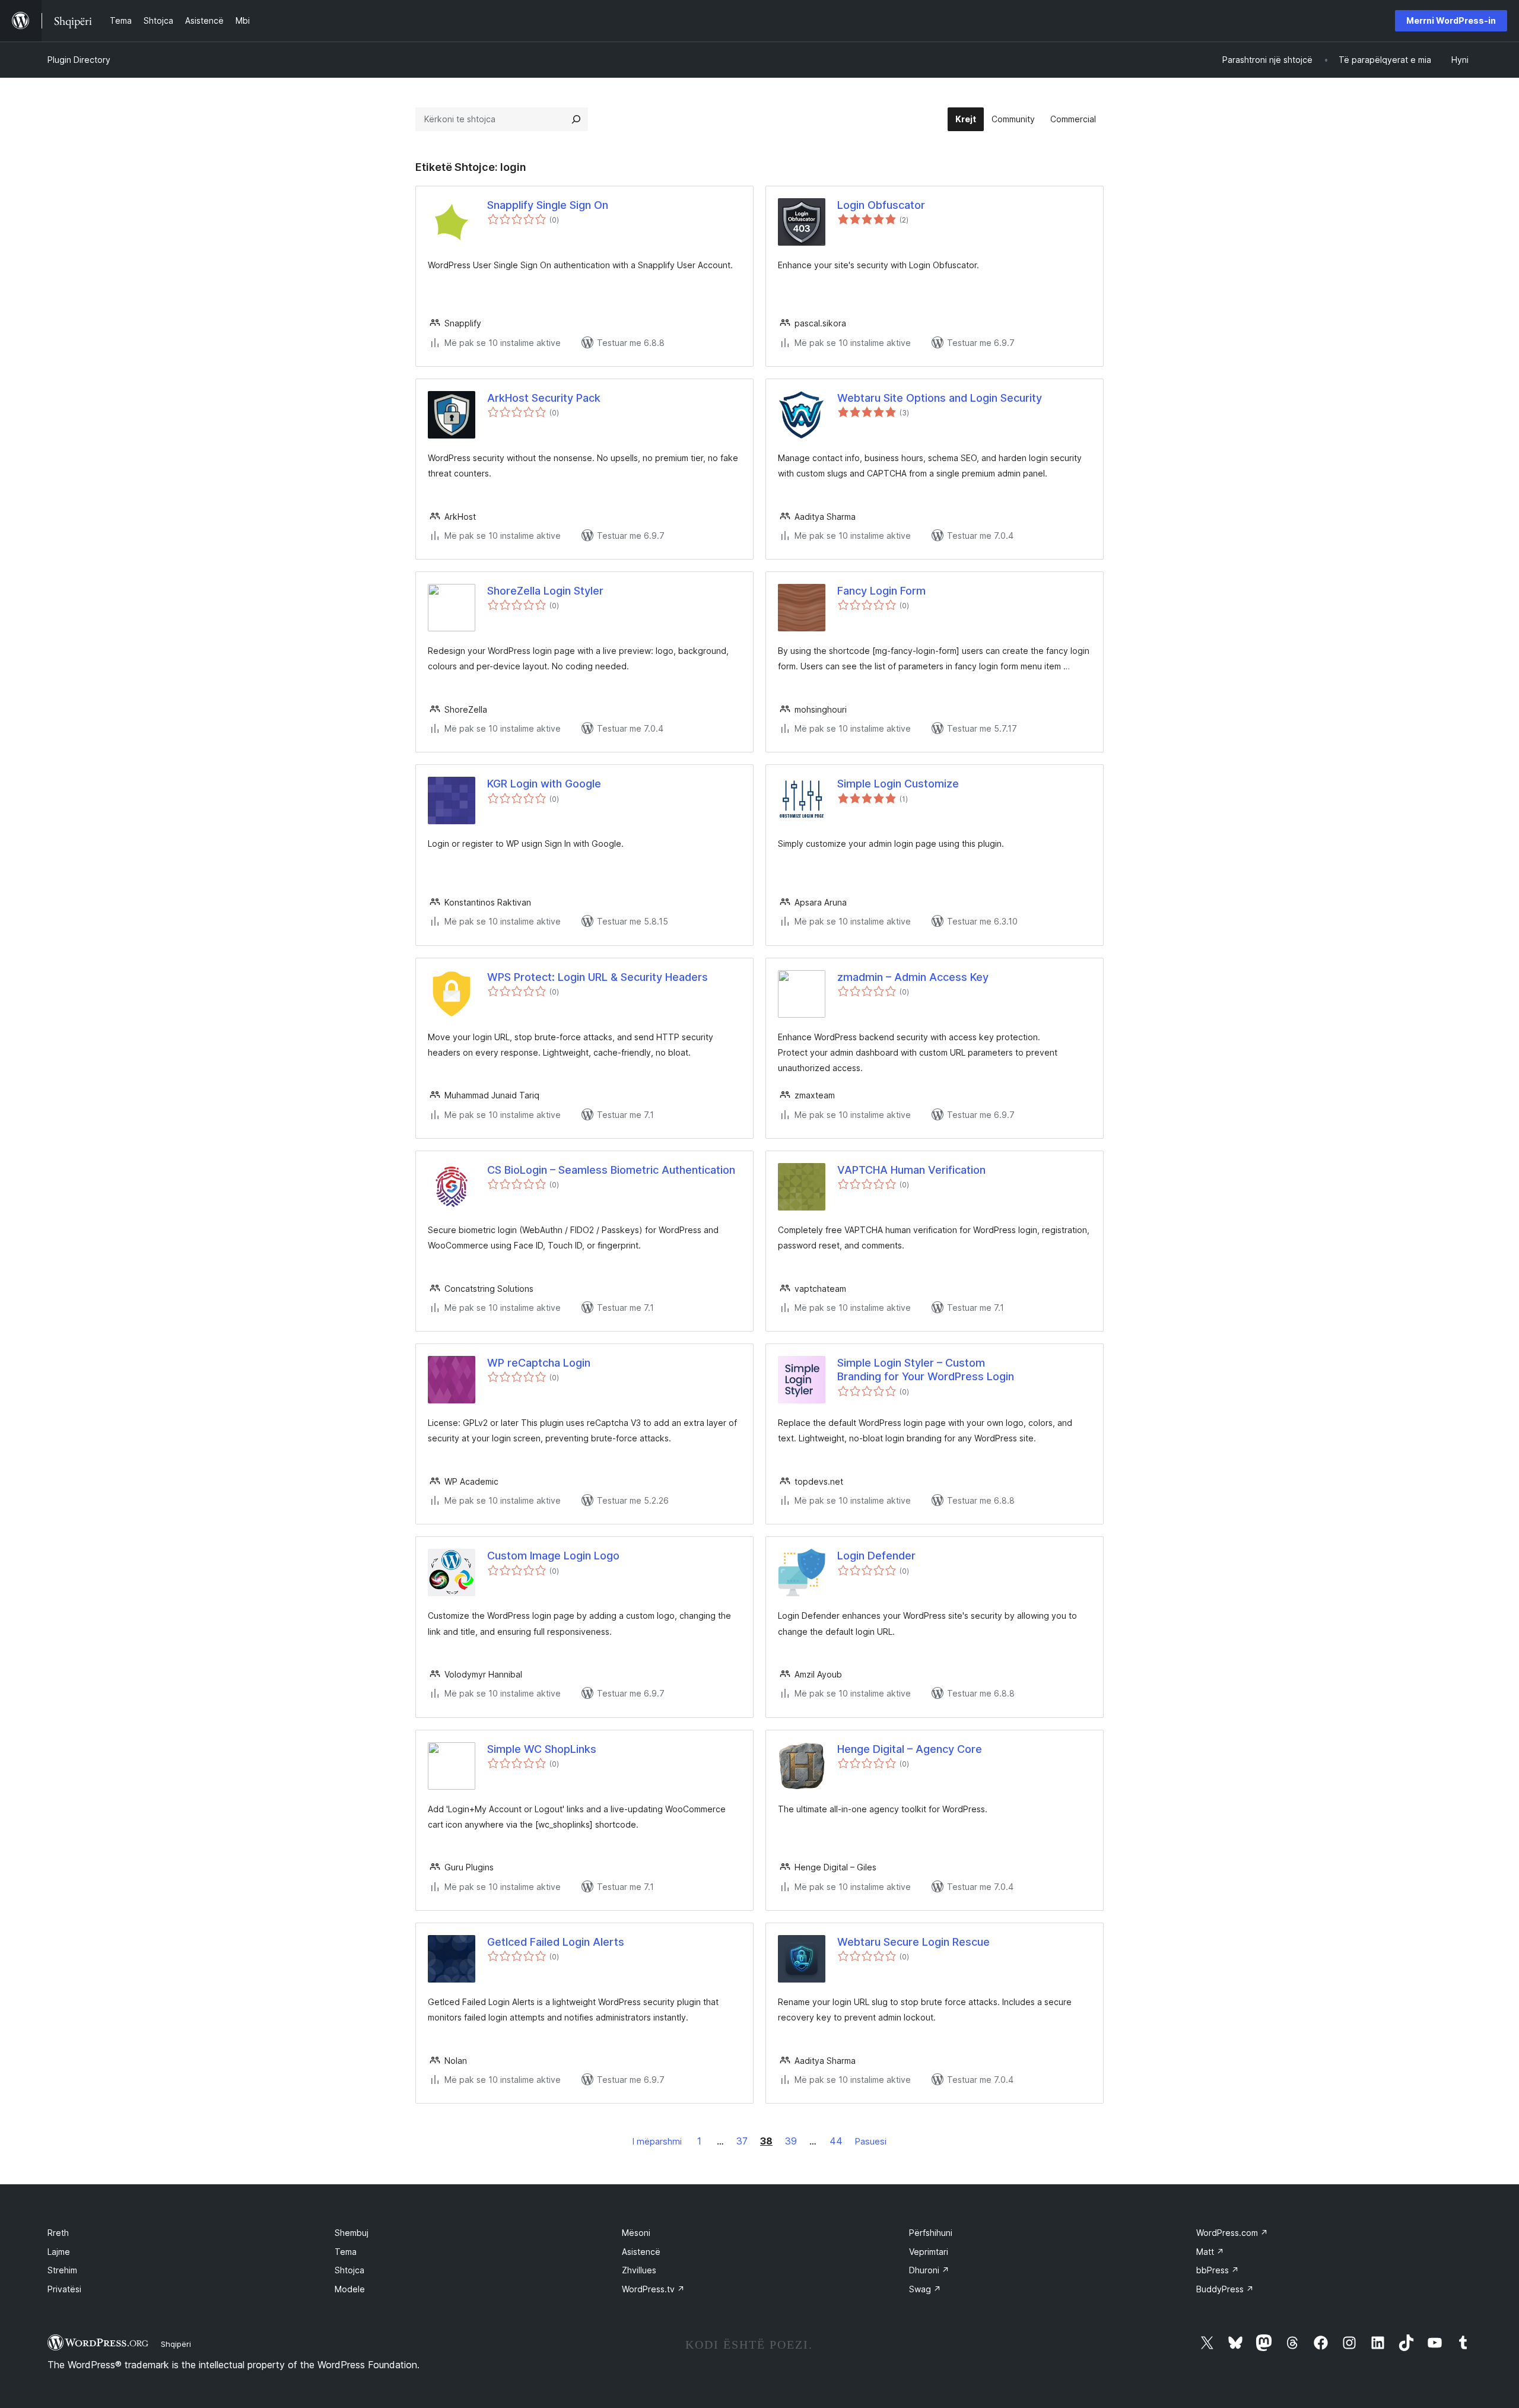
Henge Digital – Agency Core (910, 1749)
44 (836, 2141)
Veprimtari (929, 2252)
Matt (1210, 2252)
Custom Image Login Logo (553, 1556)
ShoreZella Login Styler (545, 591)
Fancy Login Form (881, 591)
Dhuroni (929, 2270)
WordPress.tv (653, 2289)
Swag (925, 2289)
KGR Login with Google (544, 784)
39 (791, 2141)
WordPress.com (1232, 2233)
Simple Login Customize (898, 784)
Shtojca (349, 2270)
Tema (346, 2252)
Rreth (58, 2233)
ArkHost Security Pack (544, 398)
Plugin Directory (79, 60)
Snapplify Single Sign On (548, 205)
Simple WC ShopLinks (542, 1749)
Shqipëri (176, 2344)
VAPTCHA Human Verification (911, 1170)
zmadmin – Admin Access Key (913, 977)
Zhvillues (639, 2270)
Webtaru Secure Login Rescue (913, 1942)
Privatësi (64, 2289)
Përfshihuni (931, 2233)
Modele (350, 2289)
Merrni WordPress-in (1451, 20)
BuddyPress (1225, 2289)
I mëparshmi (657, 2141)
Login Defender (876, 1556)
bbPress (1218, 2270)
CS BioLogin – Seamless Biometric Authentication (611, 1170)
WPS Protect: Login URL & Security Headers (598, 977)
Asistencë (641, 2252)
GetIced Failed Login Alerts (556, 1942)
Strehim (62, 2270)
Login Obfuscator (881, 205)
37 (742, 2141)
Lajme (59, 2252)
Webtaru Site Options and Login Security (940, 398)
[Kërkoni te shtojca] (576, 119)
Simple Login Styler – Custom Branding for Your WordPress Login (926, 1370)
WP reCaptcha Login (539, 1363)
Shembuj (352, 2233)
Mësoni (636, 2233)
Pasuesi (871, 2141)
